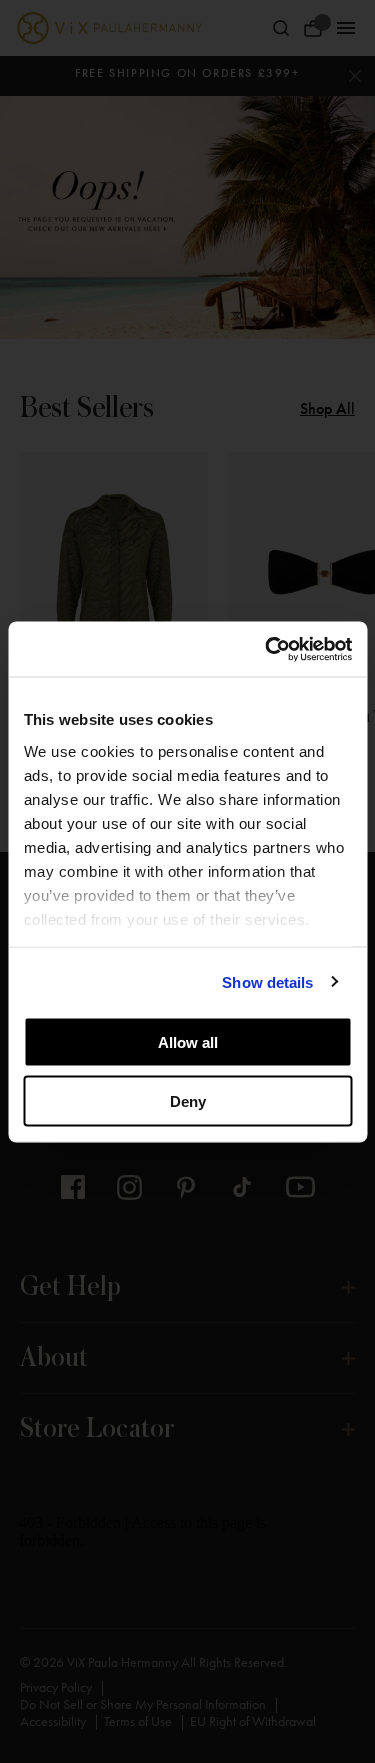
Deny (188, 1100)
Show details (267, 981)
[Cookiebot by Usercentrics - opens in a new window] (267, 649)
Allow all (188, 1042)
